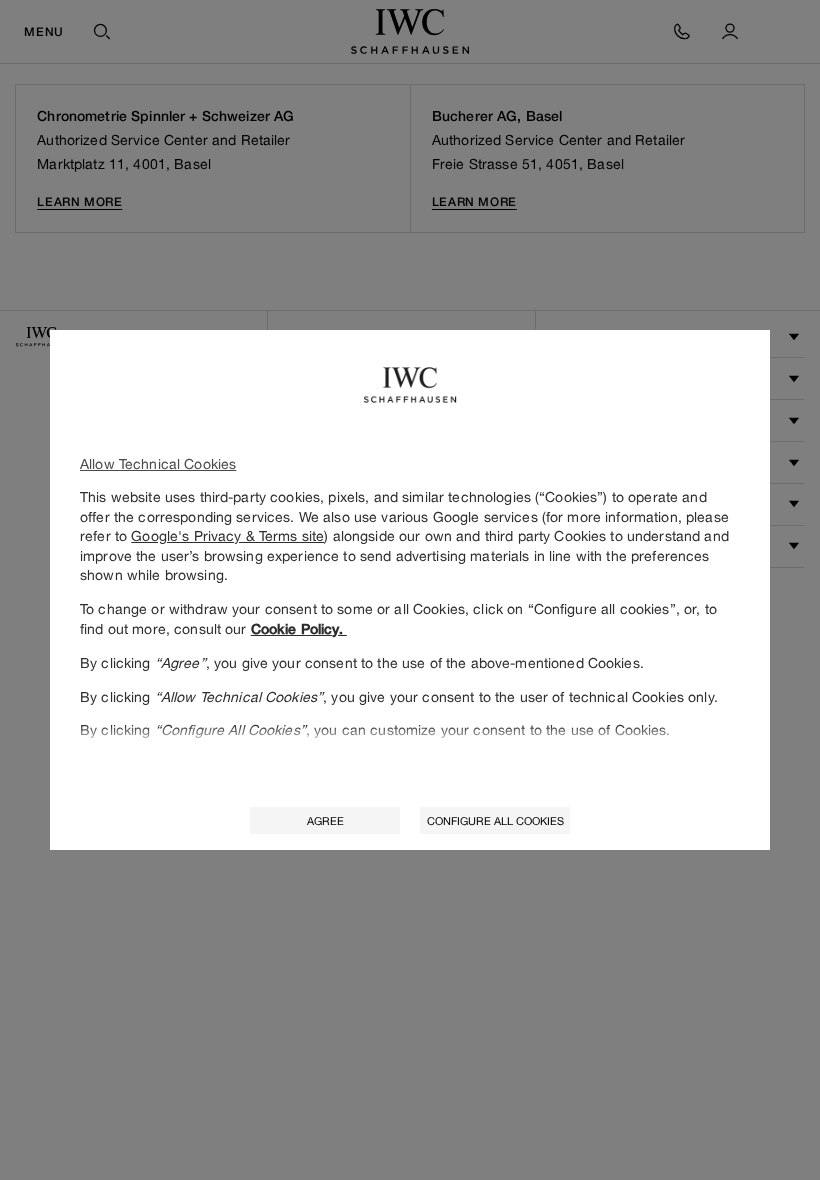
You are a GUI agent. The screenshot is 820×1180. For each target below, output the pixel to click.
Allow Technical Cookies (158, 463)
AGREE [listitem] (325, 820)
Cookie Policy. (299, 629)
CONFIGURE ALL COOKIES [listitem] (495, 820)
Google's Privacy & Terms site (227, 535)
